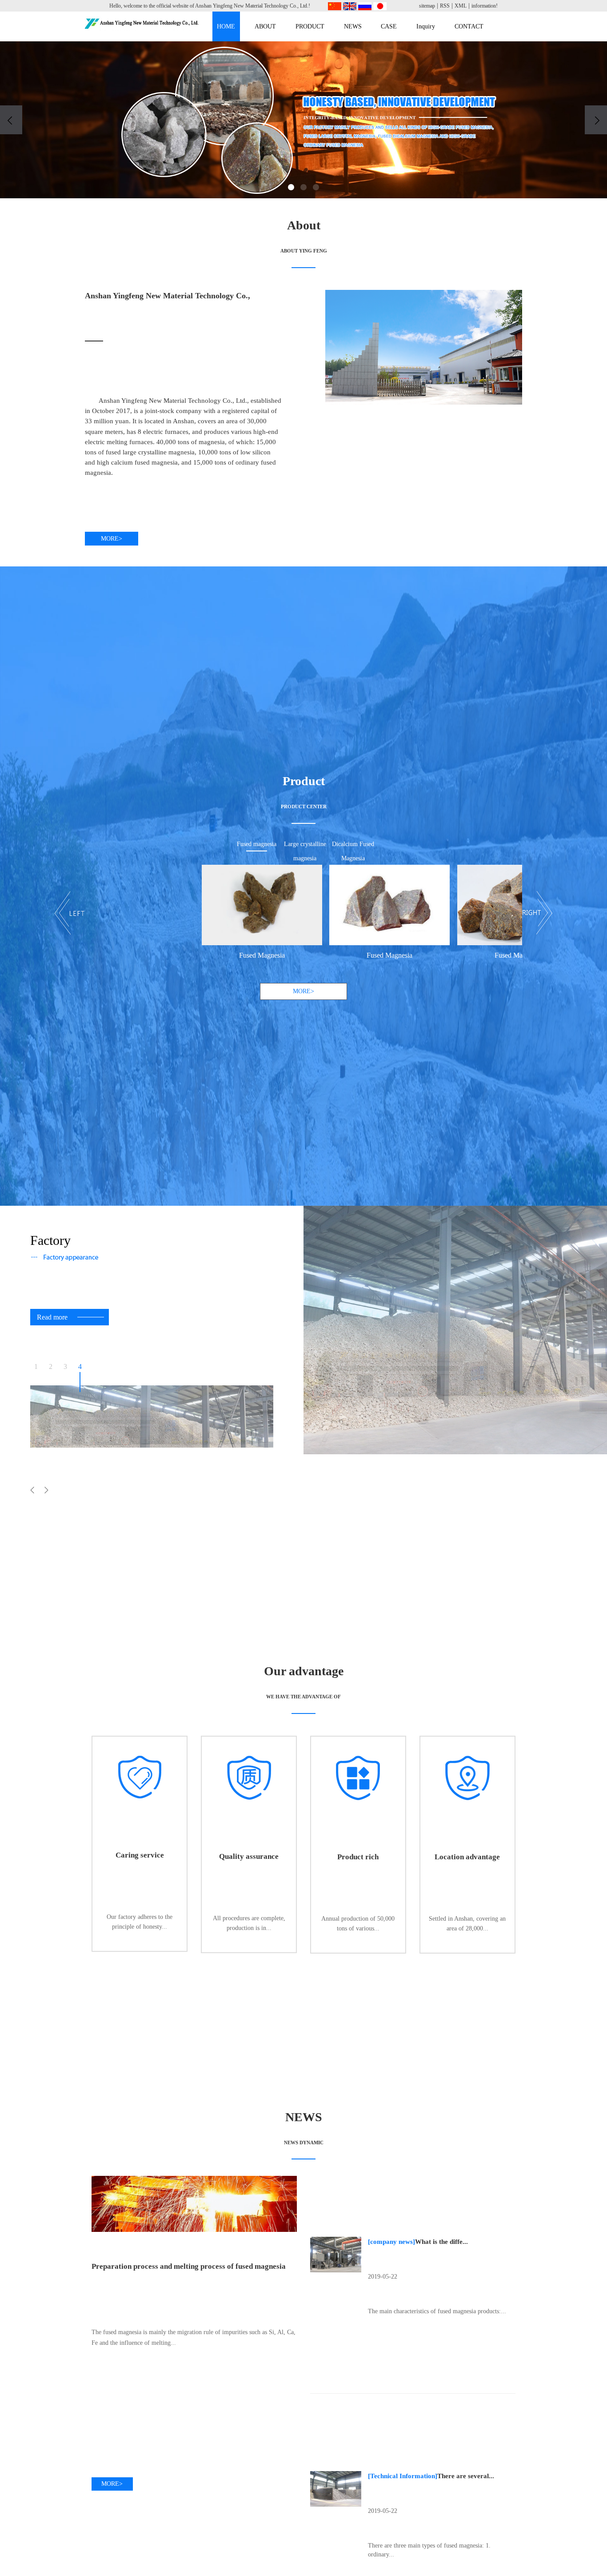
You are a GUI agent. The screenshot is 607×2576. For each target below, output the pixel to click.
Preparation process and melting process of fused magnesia (189, 2266)
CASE (389, 26)
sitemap (427, 6)
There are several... (466, 2476)
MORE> (112, 539)
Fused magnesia (257, 844)
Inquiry (426, 26)
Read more (52, 1317)
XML (461, 6)
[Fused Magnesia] (191, 905)
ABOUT (265, 26)
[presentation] (11, 120)
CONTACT (469, 26)
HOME (226, 26)
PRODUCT (310, 26)
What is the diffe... (441, 2241)
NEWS (353, 26)
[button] (291, 187)
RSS (445, 6)
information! (485, 6)
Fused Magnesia (191, 955)
